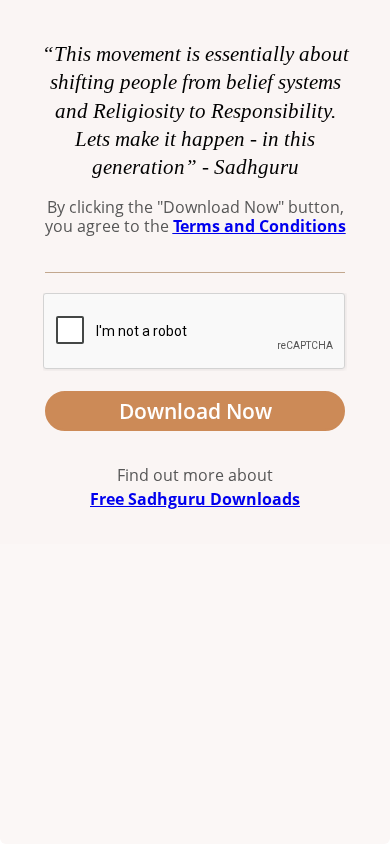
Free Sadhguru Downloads (195, 499)
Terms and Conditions (259, 226)
